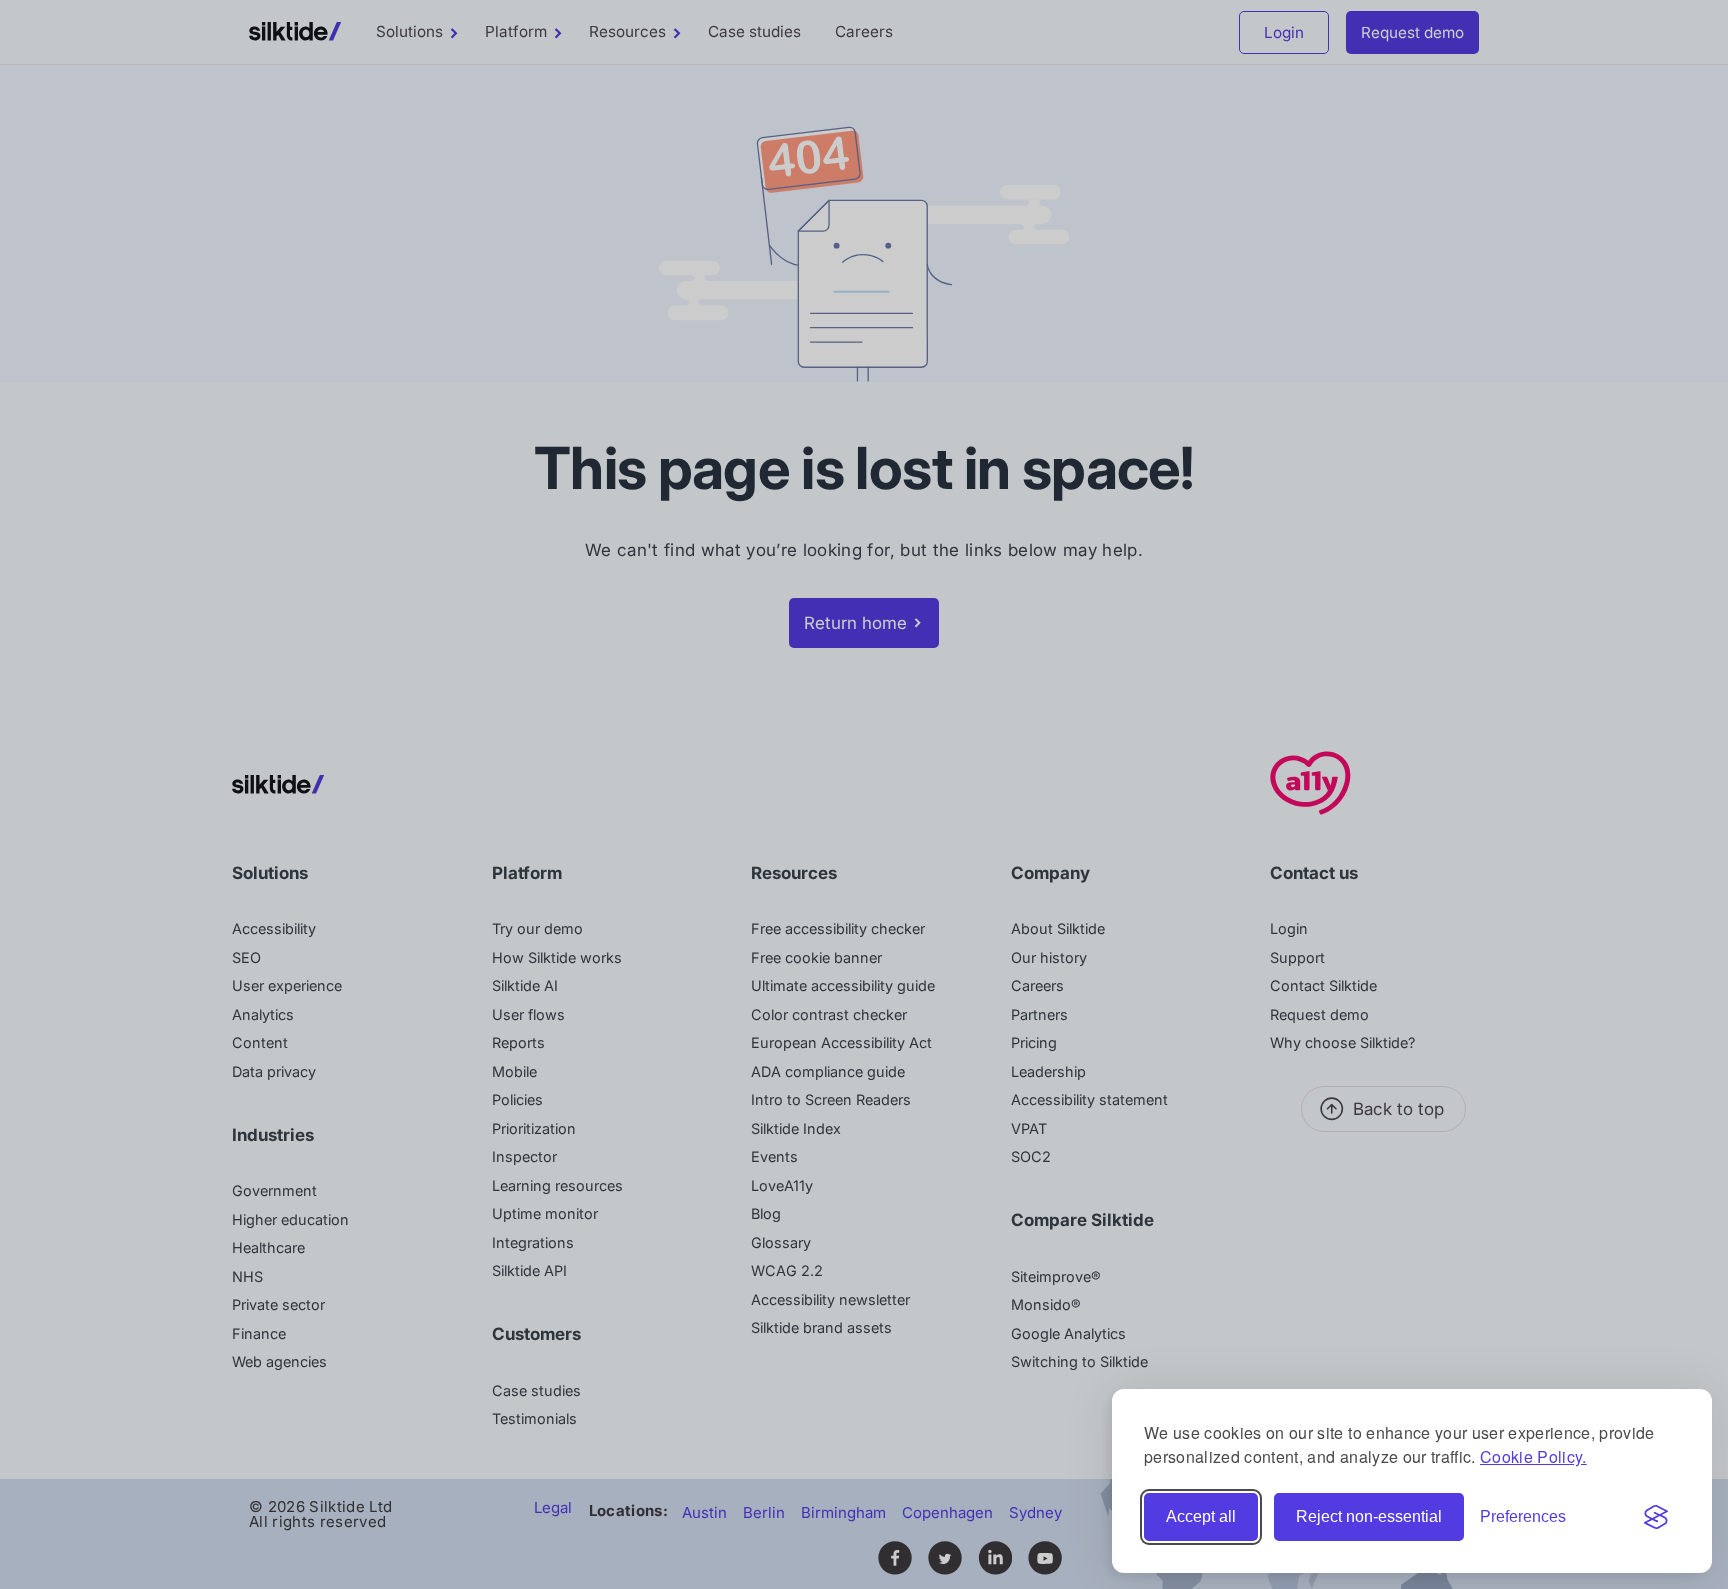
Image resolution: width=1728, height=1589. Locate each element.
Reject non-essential (1369, 1516)
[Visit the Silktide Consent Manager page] (1656, 1517)
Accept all (1201, 1516)
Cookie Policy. (1533, 1456)
